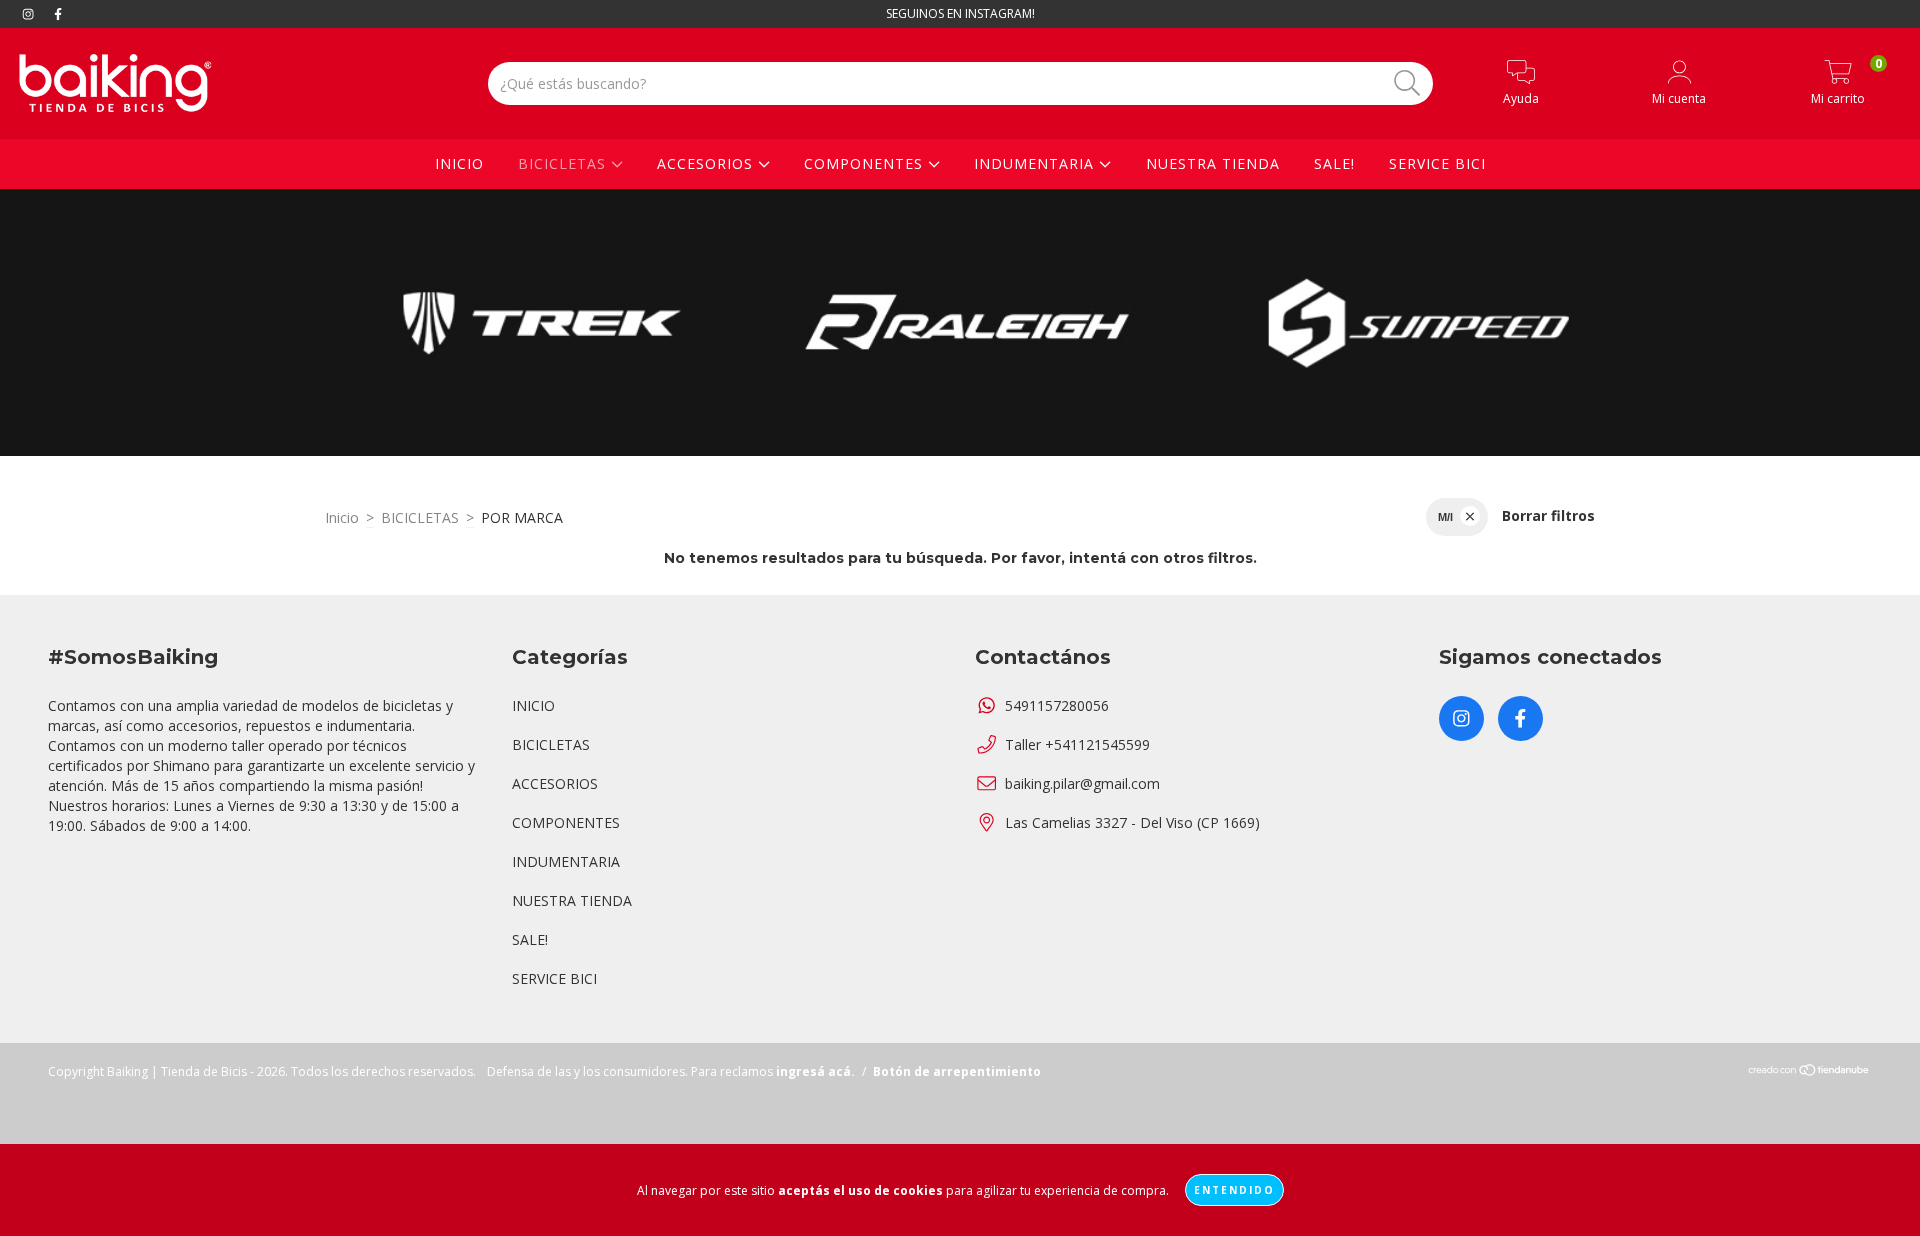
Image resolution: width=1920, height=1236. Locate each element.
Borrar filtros (1548, 515)
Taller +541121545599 (1077, 744)
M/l (1445, 517)
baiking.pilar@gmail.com (1082, 783)
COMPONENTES (866, 163)
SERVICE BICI (1437, 163)
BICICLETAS (564, 163)
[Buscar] (1407, 83)
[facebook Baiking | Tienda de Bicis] (58, 13)
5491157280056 (1057, 705)
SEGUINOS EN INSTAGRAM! (960, 13)
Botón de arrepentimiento (957, 1071)
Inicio (342, 517)
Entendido (1234, 1190)
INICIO (459, 163)
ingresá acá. (815, 1071)
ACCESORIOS (707, 163)
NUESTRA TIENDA (1213, 163)
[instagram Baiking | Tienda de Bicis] (30, 13)
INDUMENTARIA (1036, 163)
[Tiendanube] (1809, 1072)
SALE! (1334, 163)
